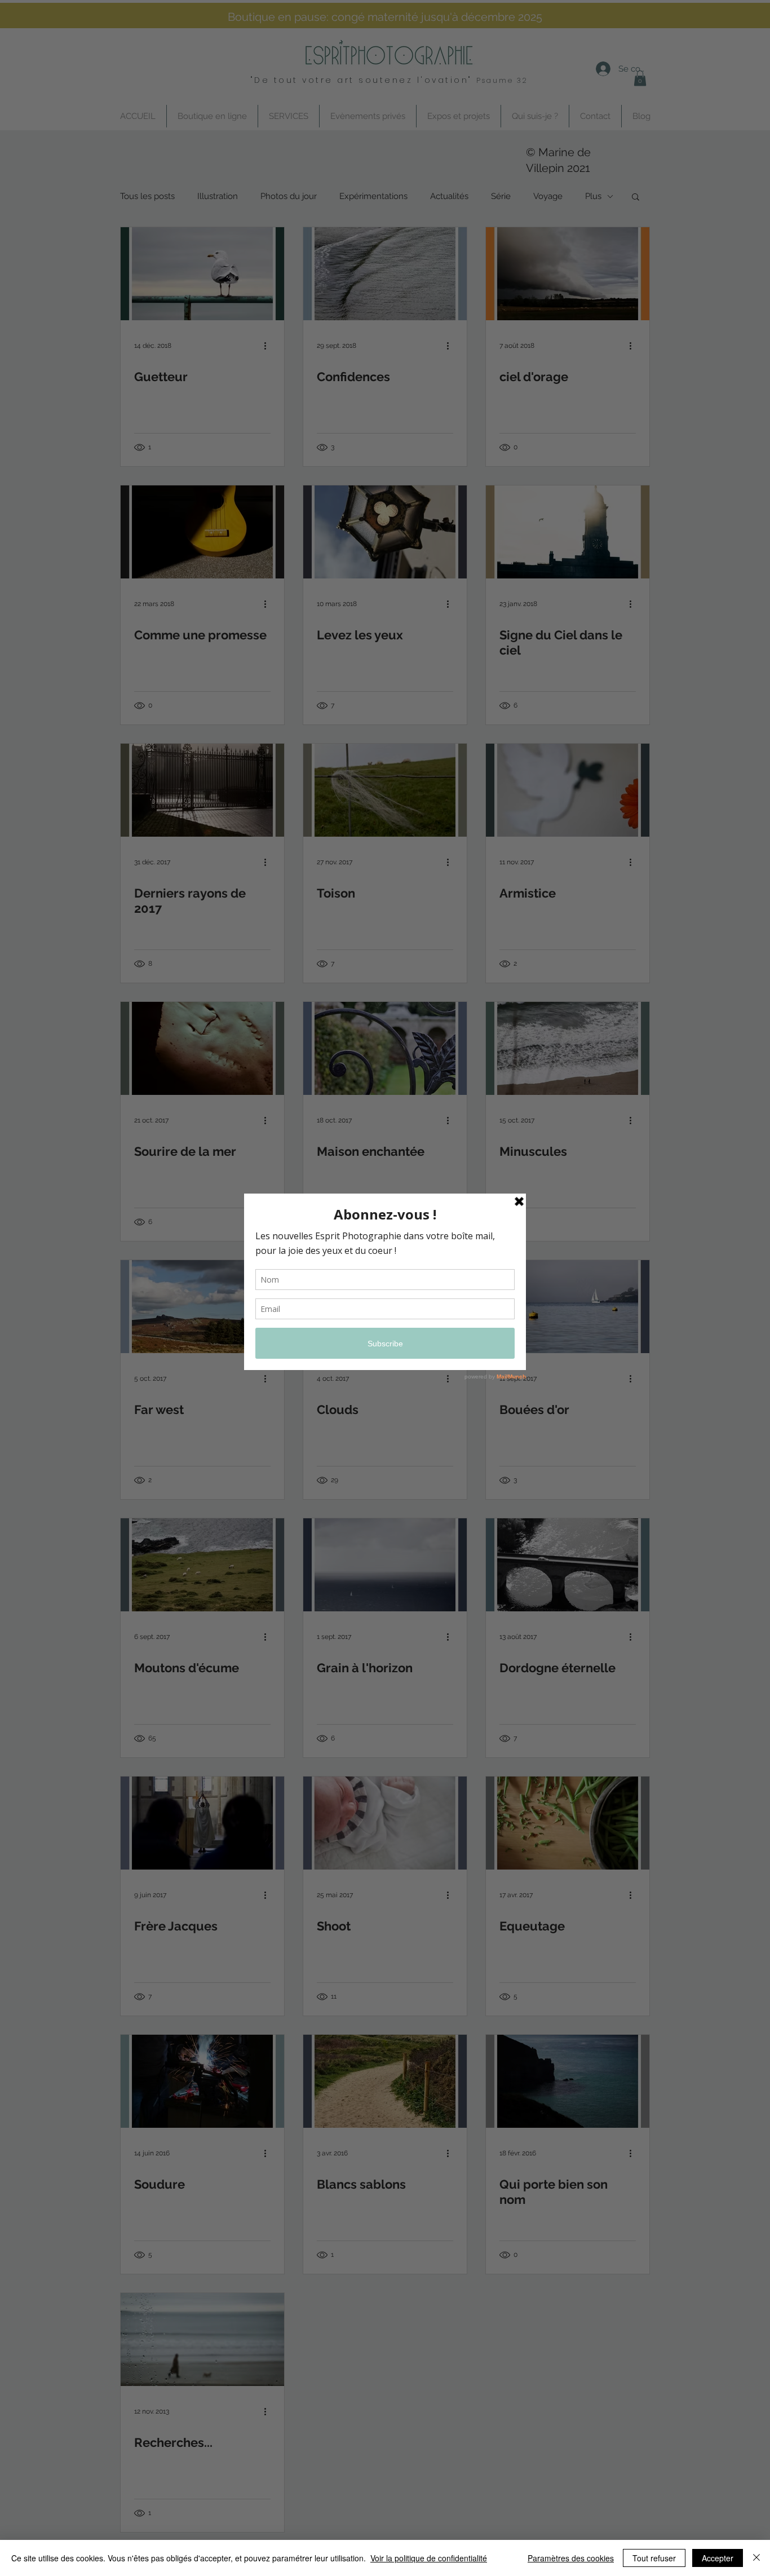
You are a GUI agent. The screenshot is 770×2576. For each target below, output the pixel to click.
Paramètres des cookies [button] (571, 2558)
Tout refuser (654, 2558)
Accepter (718, 2558)
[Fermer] (756, 2558)
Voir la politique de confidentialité (429, 2558)
